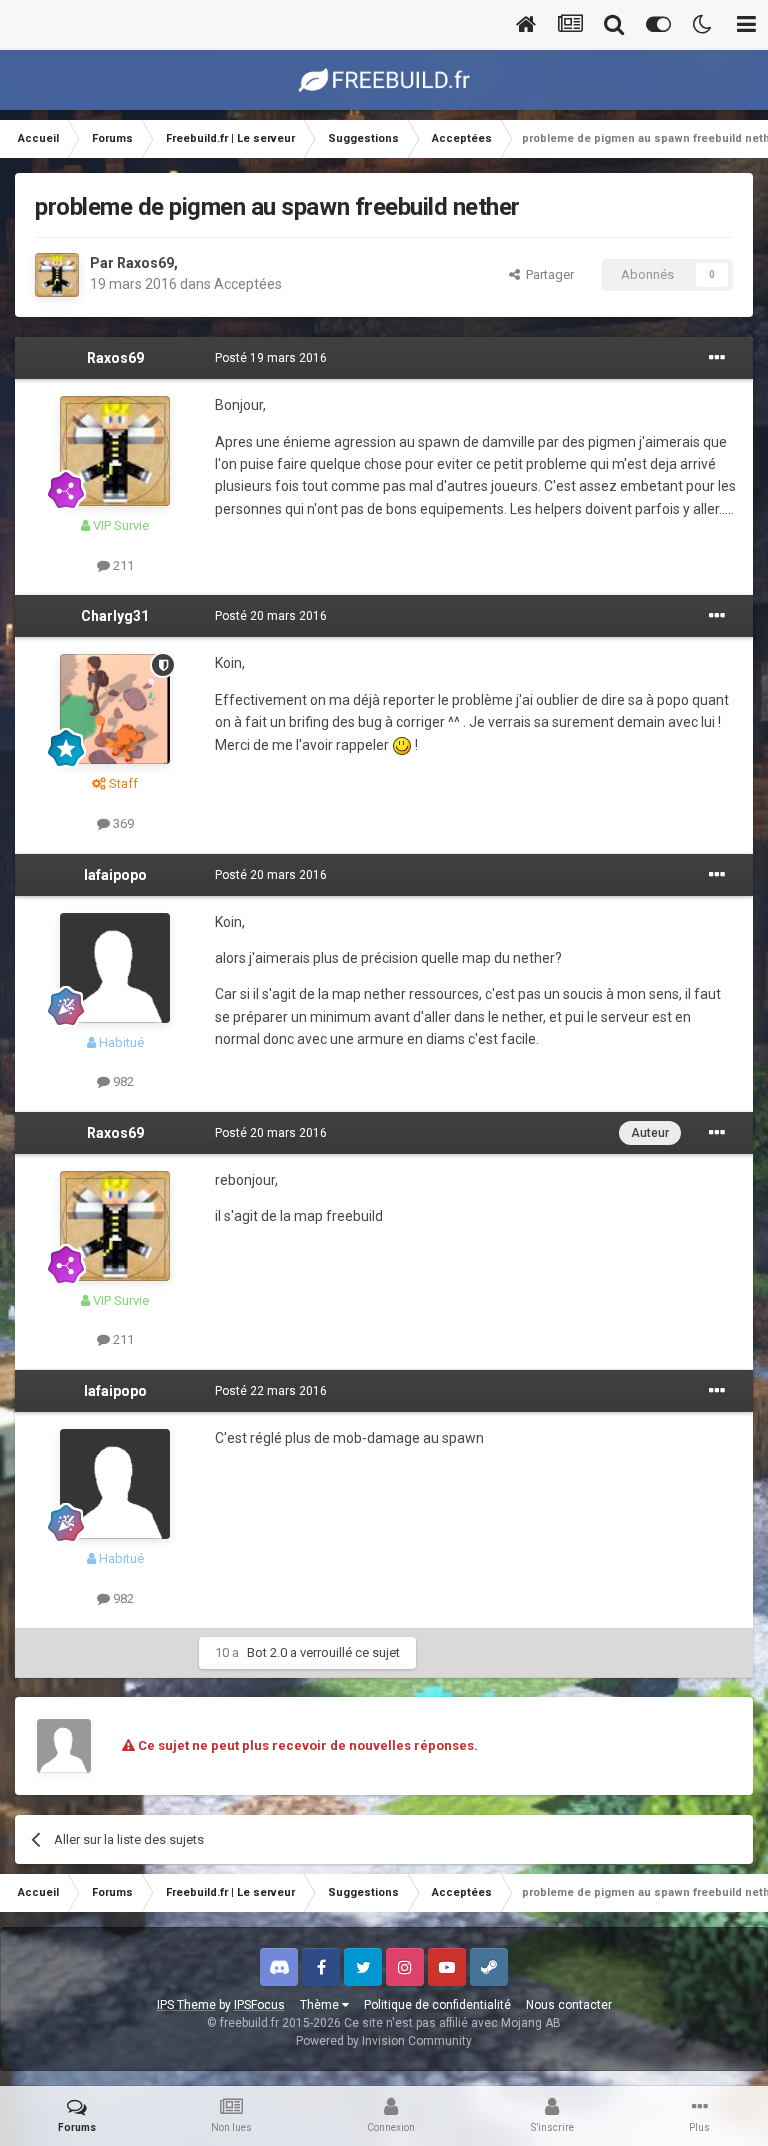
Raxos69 (145, 263)
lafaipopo (115, 875)
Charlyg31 (115, 616)
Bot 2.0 (267, 1652)
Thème (321, 2005)
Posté (271, 358)
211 (122, 565)
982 (122, 1081)
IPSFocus (259, 2005)
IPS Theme (186, 2005)
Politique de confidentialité (437, 2005)
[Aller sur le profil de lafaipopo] (115, 968)
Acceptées (248, 284)
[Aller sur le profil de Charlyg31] (115, 709)
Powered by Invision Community (384, 2041)
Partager (547, 274)
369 (122, 823)
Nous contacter (569, 2005)
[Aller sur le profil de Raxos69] (57, 275)
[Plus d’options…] (717, 358)
